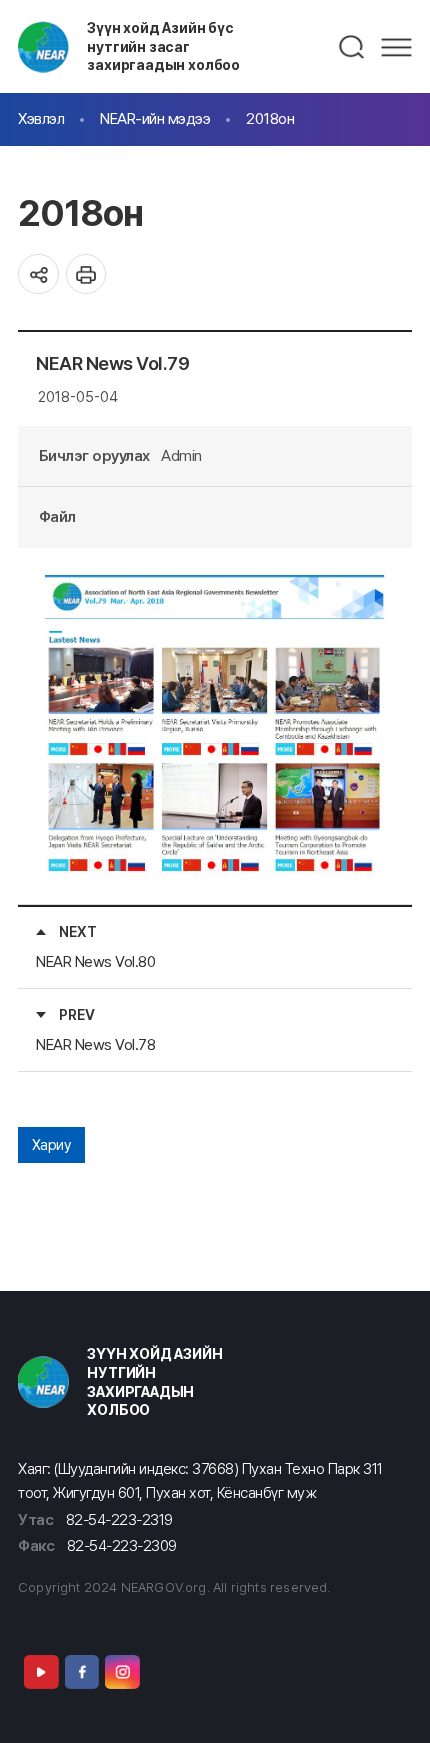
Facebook (82, 1672)
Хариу (52, 1144)
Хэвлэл (41, 118)
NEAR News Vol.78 (95, 1044)
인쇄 (86, 274)
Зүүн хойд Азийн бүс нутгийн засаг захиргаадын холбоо (163, 46)
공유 (38, 274)
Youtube (41, 1672)
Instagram (122, 1672)
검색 (352, 47)
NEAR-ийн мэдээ (155, 118)
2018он (270, 118)
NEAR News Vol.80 (95, 961)
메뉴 (396, 47)
